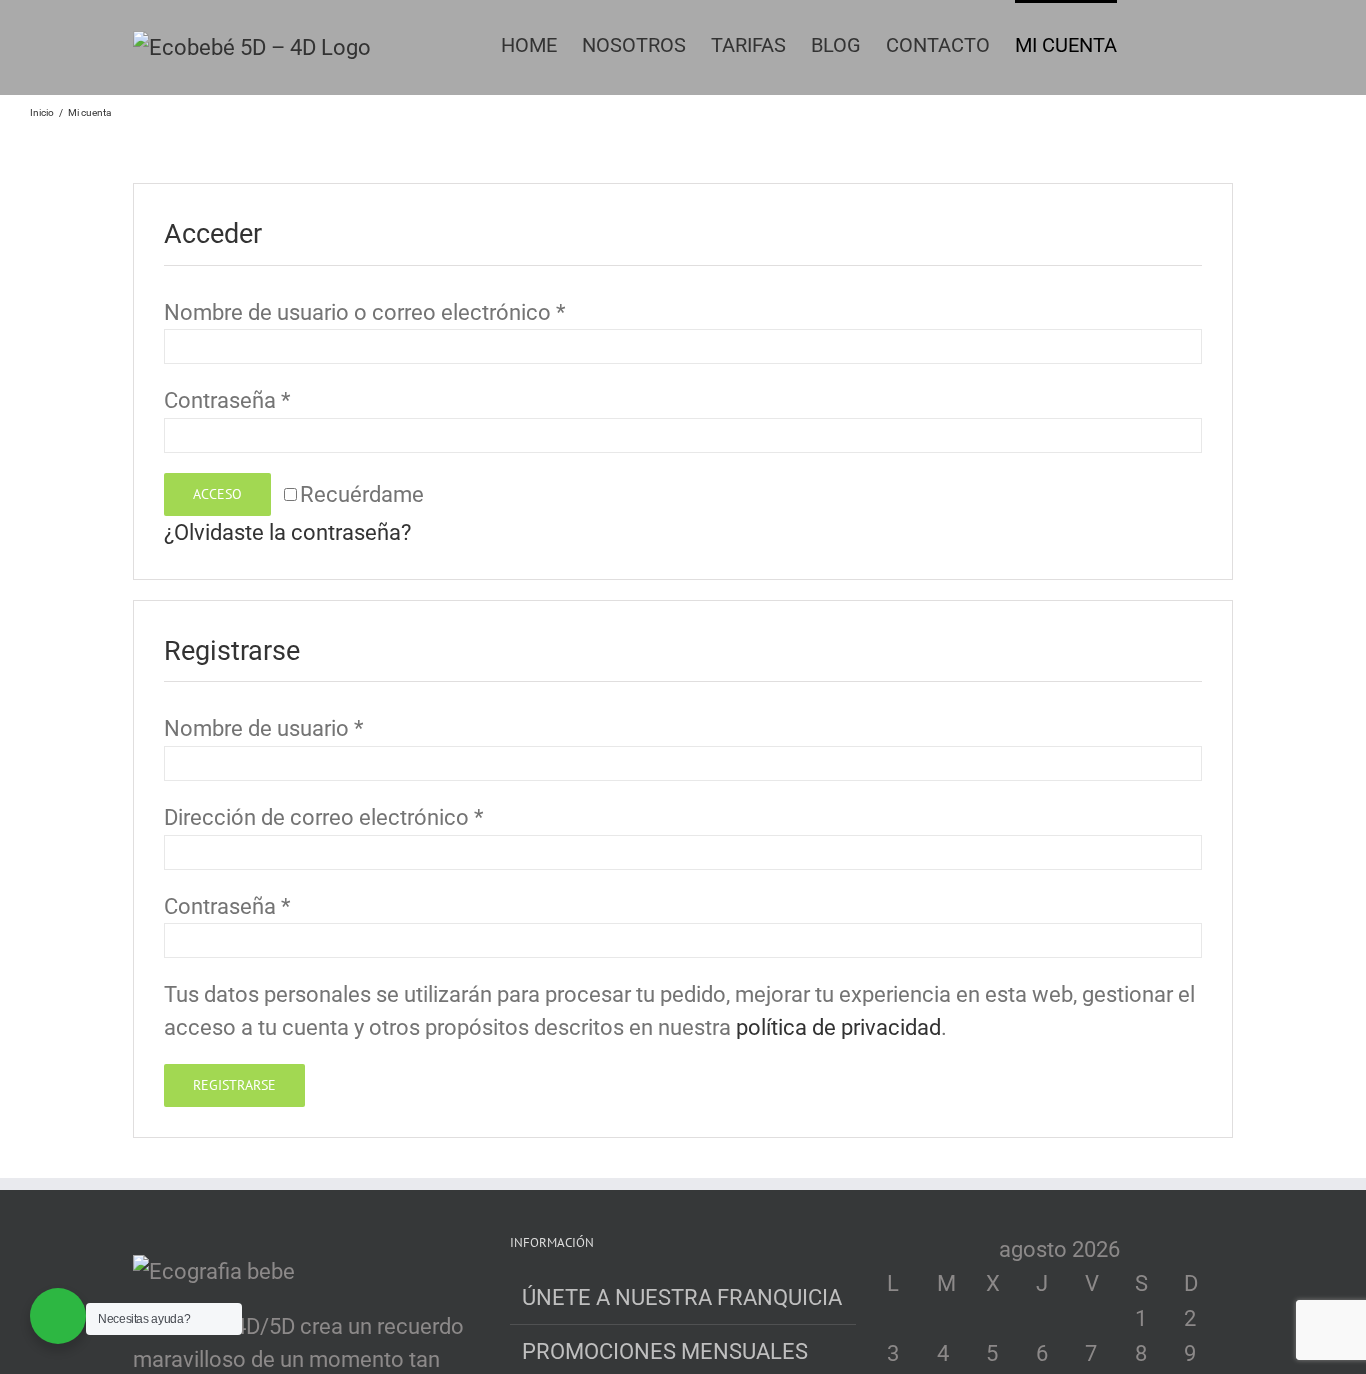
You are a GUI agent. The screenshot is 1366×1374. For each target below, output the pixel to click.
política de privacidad (838, 1027)
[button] (1200, 43)
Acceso (217, 494)
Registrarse (234, 1085)
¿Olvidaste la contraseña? (287, 532)
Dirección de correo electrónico (323, 817)
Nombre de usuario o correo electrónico (364, 312)
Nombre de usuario (263, 728)
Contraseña (227, 400)
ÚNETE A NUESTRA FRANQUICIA (682, 1297)
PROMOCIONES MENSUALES (665, 1351)
